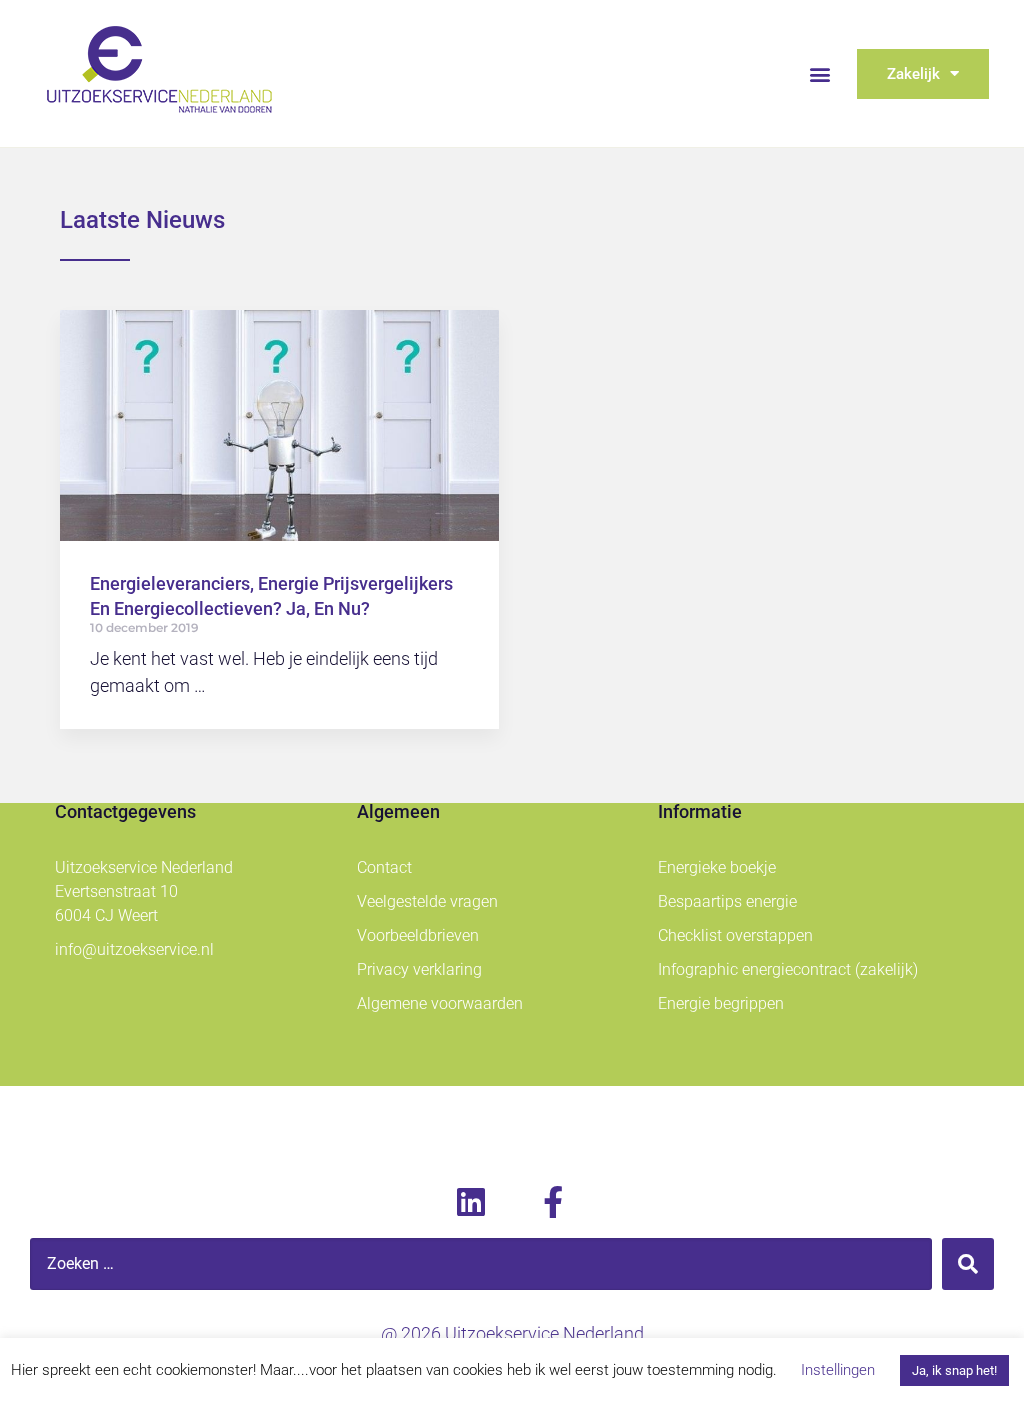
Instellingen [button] (838, 1370)
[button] (820, 73)
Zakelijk (913, 74)
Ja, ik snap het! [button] (954, 1370)
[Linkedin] (471, 1202)
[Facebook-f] (553, 1202)
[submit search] (968, 1264)
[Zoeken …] (481, 1264)
